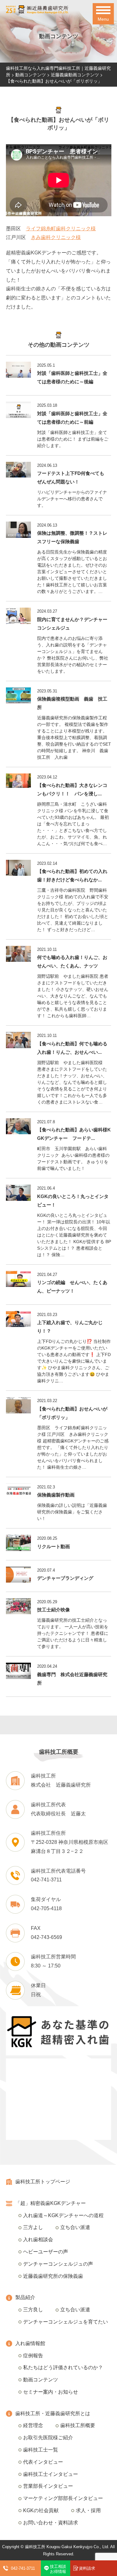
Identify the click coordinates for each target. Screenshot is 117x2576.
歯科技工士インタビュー (51, 2474)
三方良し (33, 2310)
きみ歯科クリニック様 (56, 237)
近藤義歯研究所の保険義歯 (53, 2276)
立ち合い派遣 (75, 2227)
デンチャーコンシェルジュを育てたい (66, 2322)
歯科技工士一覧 (41, 2450)
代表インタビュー (43, 2462)
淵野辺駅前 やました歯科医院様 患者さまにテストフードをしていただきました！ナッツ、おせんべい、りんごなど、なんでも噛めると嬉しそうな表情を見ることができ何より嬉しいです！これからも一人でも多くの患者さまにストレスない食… (72, 1082)
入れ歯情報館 (30, 2343)
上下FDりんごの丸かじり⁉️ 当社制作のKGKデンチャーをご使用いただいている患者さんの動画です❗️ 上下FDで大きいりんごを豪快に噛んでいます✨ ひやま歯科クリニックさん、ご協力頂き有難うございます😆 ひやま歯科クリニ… (74, 1361)
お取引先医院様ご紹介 (48, 2438)
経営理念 (33, 2425)
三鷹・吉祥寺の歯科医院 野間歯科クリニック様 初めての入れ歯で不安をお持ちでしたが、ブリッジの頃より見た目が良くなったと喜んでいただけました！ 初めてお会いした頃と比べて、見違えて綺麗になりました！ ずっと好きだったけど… (73, 910)
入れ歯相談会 (38, 2239)
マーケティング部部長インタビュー (63, 2498)
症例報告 (33, 2356)
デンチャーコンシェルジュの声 (58, 2264)
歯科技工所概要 (78, 2425)
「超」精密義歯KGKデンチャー (51, 2203)
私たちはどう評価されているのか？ (63, 2367)
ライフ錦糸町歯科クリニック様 (61, 229)
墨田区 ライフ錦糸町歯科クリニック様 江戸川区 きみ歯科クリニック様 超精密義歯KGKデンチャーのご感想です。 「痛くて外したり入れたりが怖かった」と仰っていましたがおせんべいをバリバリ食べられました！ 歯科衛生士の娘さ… (73, 1447)
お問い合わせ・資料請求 (51, 2523)
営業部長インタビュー (48, 2486)
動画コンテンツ (41, 2380)
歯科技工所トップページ (43, 2182)
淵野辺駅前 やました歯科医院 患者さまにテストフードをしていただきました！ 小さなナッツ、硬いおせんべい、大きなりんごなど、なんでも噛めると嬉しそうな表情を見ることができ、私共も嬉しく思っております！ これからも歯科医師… (73, 996)
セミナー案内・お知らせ (51, 2392)
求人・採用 (88, 2510)
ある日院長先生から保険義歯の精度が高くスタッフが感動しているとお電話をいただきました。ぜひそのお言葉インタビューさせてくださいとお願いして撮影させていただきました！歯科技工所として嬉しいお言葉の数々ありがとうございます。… (72, 572)
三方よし (33, 2227)
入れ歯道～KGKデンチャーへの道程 (63, 2215)
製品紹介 (25, 2297)
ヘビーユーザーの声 (46, 2252)
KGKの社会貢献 (41, 2510)
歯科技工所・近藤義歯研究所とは (53, 2413)
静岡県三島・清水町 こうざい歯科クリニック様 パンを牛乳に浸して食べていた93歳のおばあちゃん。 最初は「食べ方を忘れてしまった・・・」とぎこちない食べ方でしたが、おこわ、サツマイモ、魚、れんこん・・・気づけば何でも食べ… (73, 824)
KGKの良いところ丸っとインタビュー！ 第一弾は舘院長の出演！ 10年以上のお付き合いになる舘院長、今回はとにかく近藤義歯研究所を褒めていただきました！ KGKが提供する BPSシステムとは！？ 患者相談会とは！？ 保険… (74, 1235)
